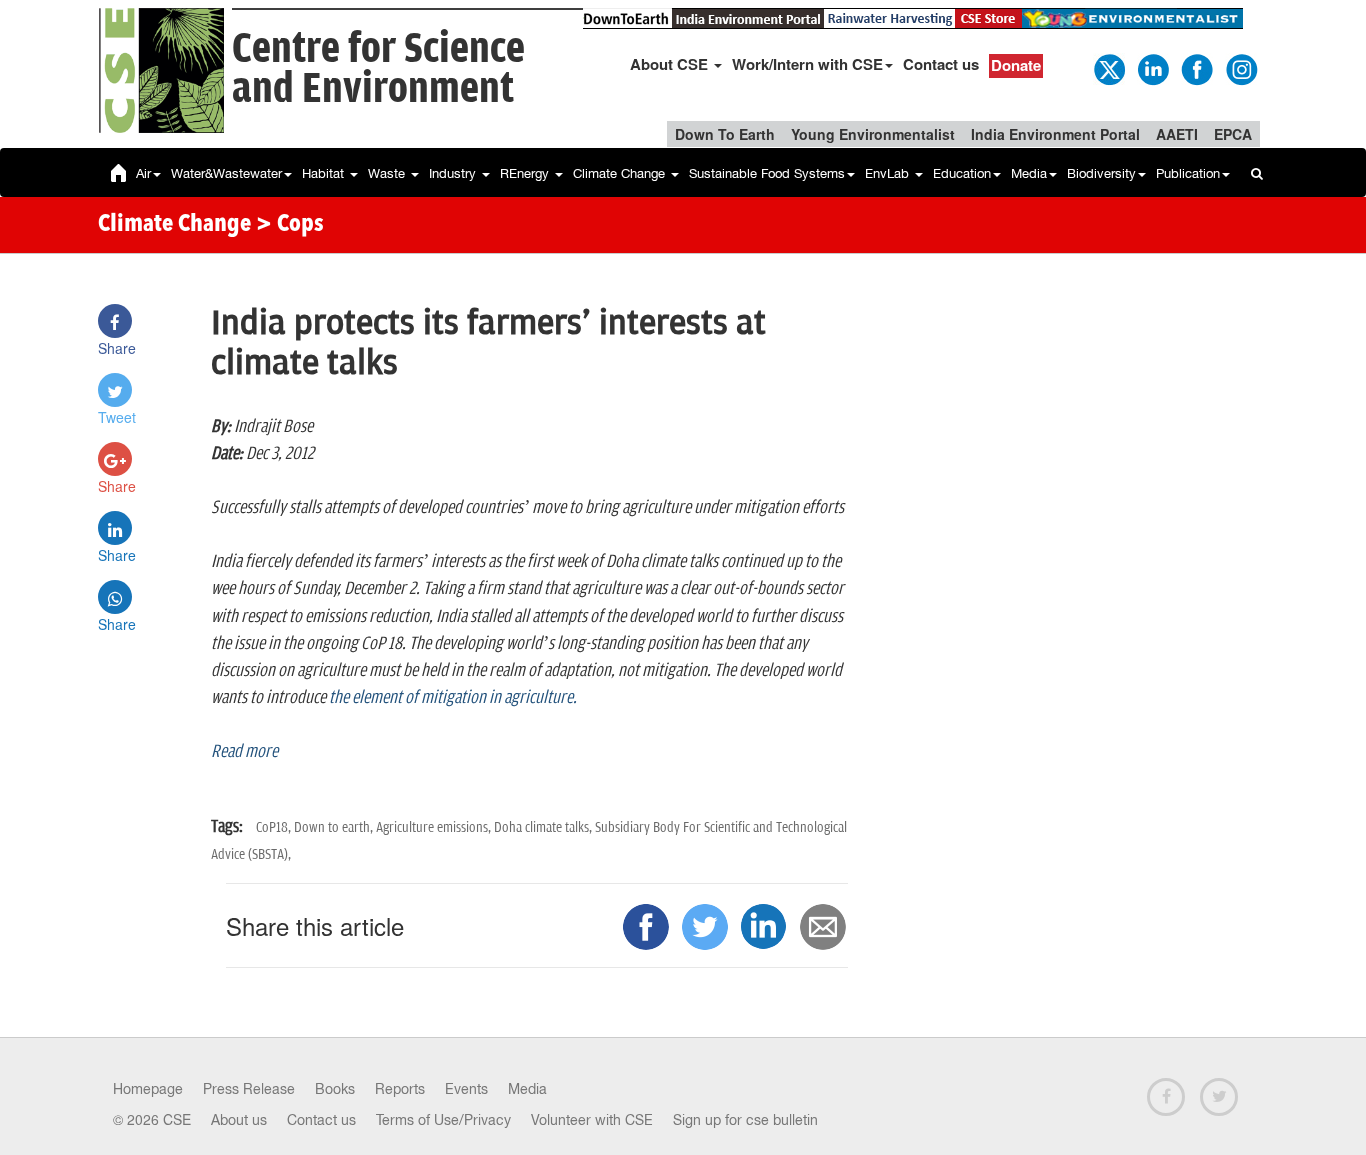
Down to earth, (335, 827)
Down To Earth (725, 134)
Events (466, 1089)
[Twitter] (1108, 68)
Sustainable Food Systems (767, 173)
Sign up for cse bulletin (745, 1120)
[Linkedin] (1152, 68)
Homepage (148, 1089)
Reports (400, 1089)
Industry (454, 173)
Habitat (325, 173)
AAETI (1177, 134)
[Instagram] (1240, 68)
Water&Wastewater (226, 173)
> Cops (290, 225)
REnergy (526, 173)
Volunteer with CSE (592, 1120)
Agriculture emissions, (435, 827)
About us (239, 1120)
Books (335, 1089)
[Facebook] (1196, 68)
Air (143, 173)
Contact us (941, 64)
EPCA (1233, 134)
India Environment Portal (1055, 134)
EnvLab (889, 173)
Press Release (249, 1089)
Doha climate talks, (544, 827)
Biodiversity (1101, 173)
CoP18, (275, 827)
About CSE (671, 64)
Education (962, 173)
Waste (388, 173)
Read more (244, 752)
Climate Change (621, 173)
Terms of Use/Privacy (443, 1120)
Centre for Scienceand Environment (378, 69)
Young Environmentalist (873, 134)
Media (1029, 173)
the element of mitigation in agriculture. (453, 698)
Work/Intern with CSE (807, 64)
